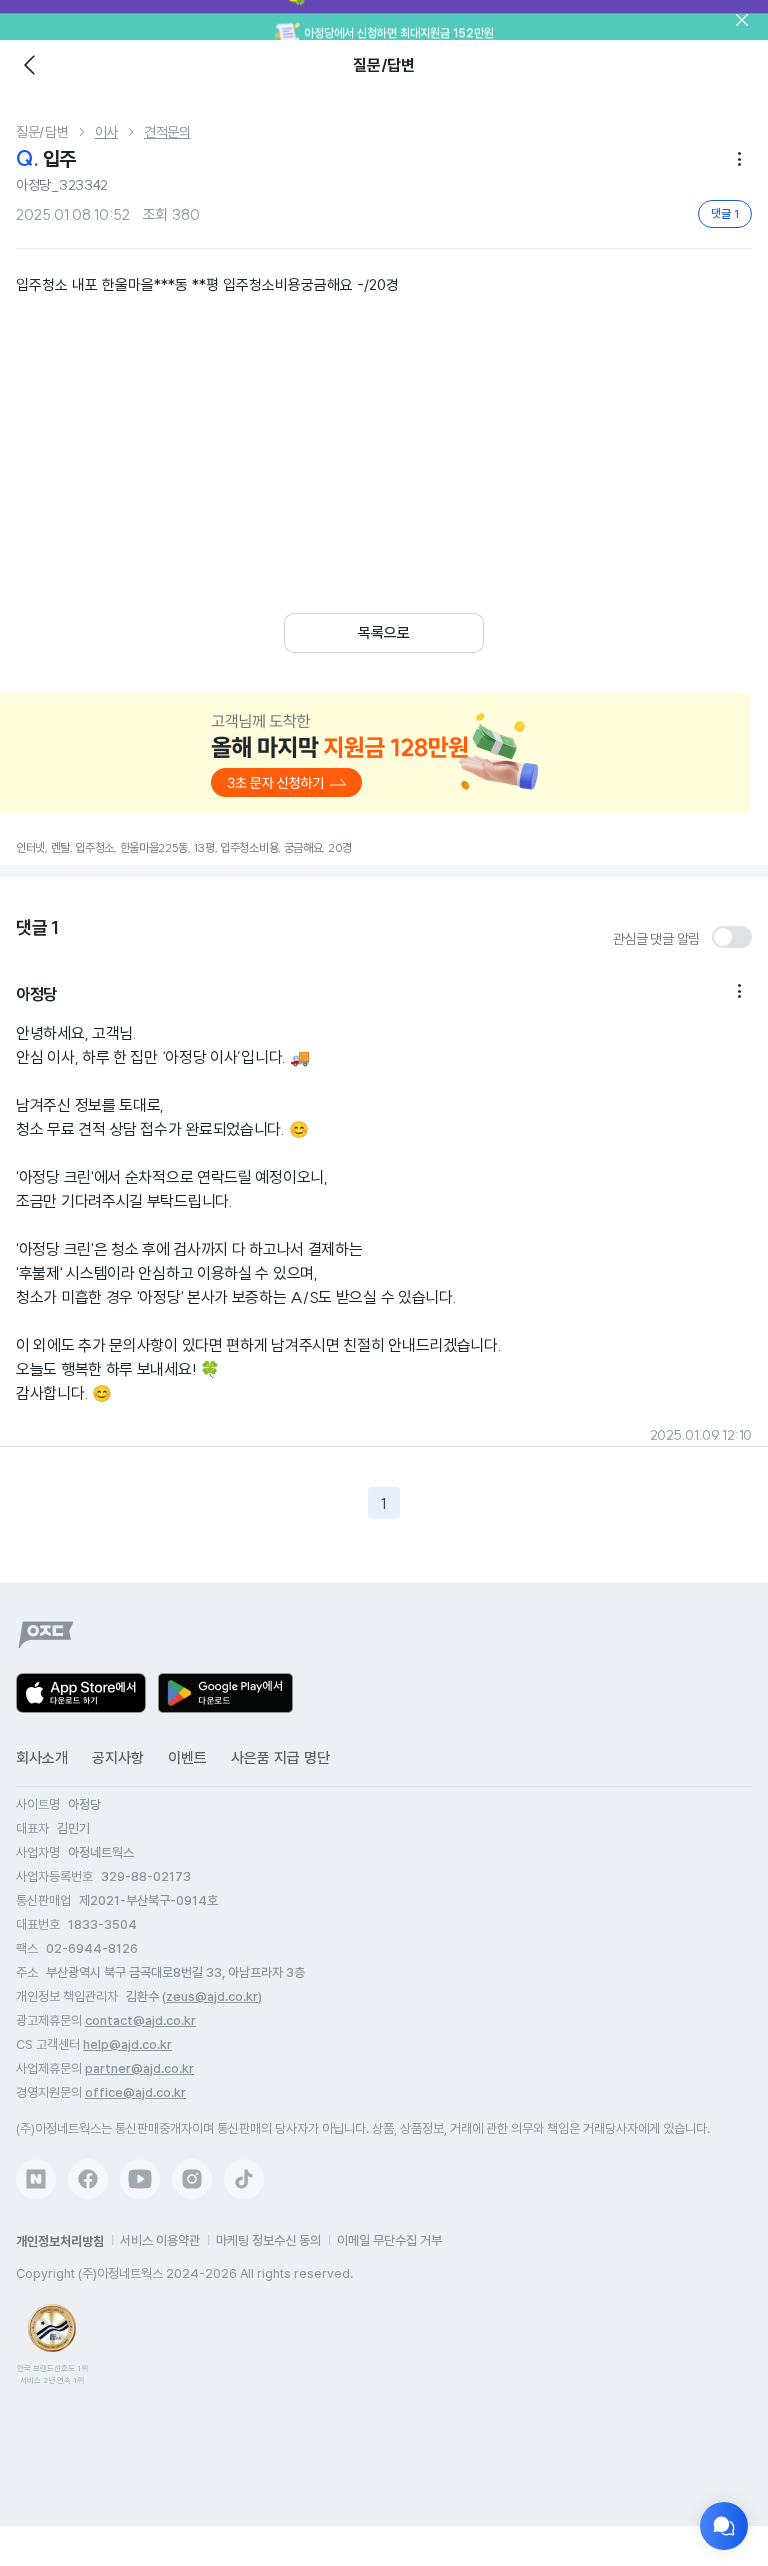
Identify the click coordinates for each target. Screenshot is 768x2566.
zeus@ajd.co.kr (212, 1996)
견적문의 (167, 132)
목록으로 (384, 633)
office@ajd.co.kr (135, 2092)
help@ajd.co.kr (127, 2044)
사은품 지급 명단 (280, 1758)
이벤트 (187, 1758)
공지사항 (118, 1758)
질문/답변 (42, 132)
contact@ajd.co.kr (140, 2020)
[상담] (724, 2526)
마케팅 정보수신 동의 (268, 2240)
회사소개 (42, 1758)
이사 (106, 132)
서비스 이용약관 (160, 2240)
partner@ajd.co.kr (139, 2068)
